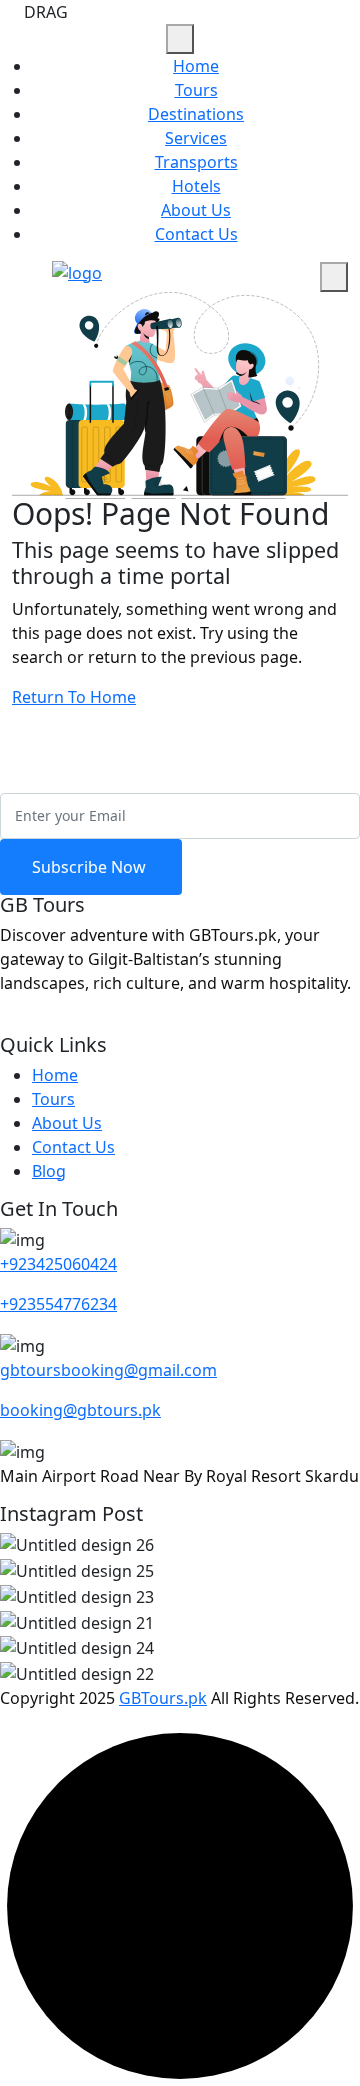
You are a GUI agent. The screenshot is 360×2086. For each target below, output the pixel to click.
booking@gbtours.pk (80, 1410)
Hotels (196, 186)
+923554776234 (58, 1304)
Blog (49, 1171)
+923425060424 (58, 1264)
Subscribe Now (91, 867)
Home (196, 66)
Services (196, 138)
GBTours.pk (163, 1698)
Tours (196, 90)
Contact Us (196, 234)
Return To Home (74, 697)
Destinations (196, 114)
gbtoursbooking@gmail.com (108, 1370)
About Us (196, 210)
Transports (196, 162)
